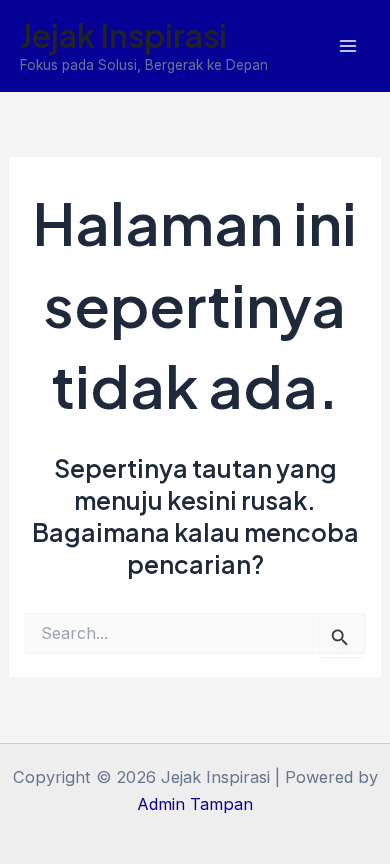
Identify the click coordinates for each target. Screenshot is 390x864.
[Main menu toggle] (347, 46)
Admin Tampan (195, 804)
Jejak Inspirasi (123, 35)
